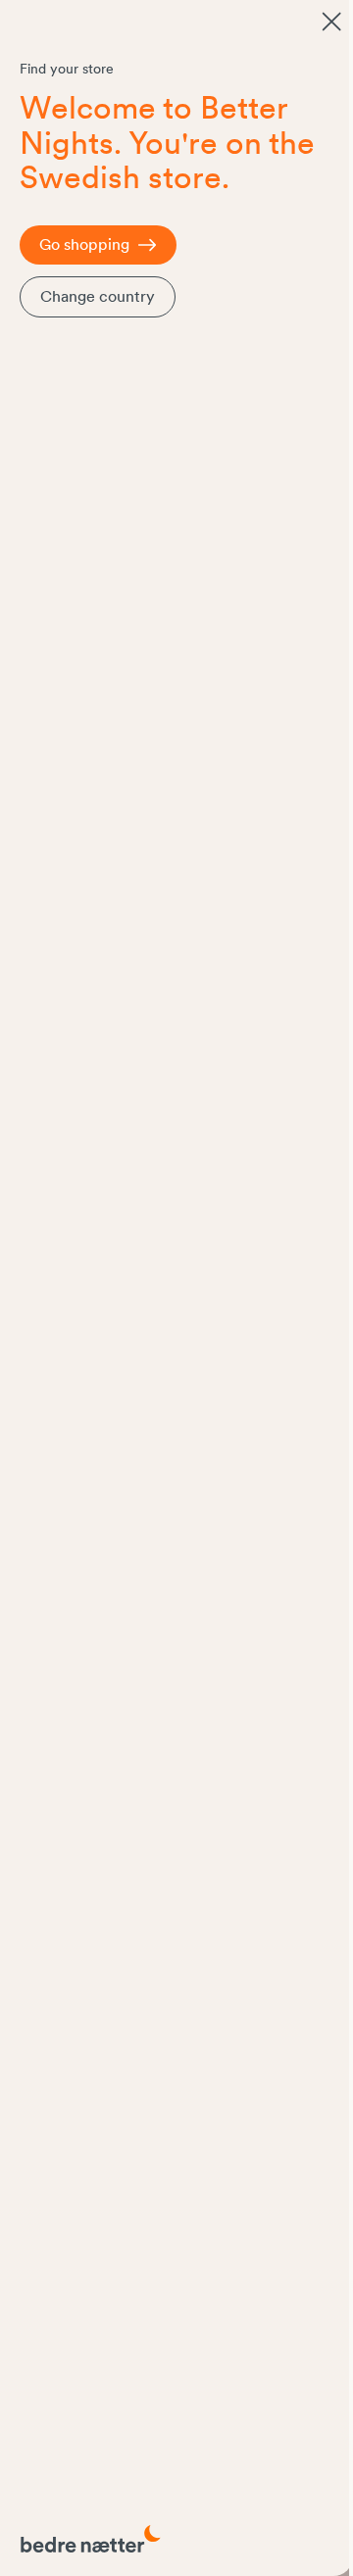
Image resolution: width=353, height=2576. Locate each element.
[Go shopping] (331, 22)
